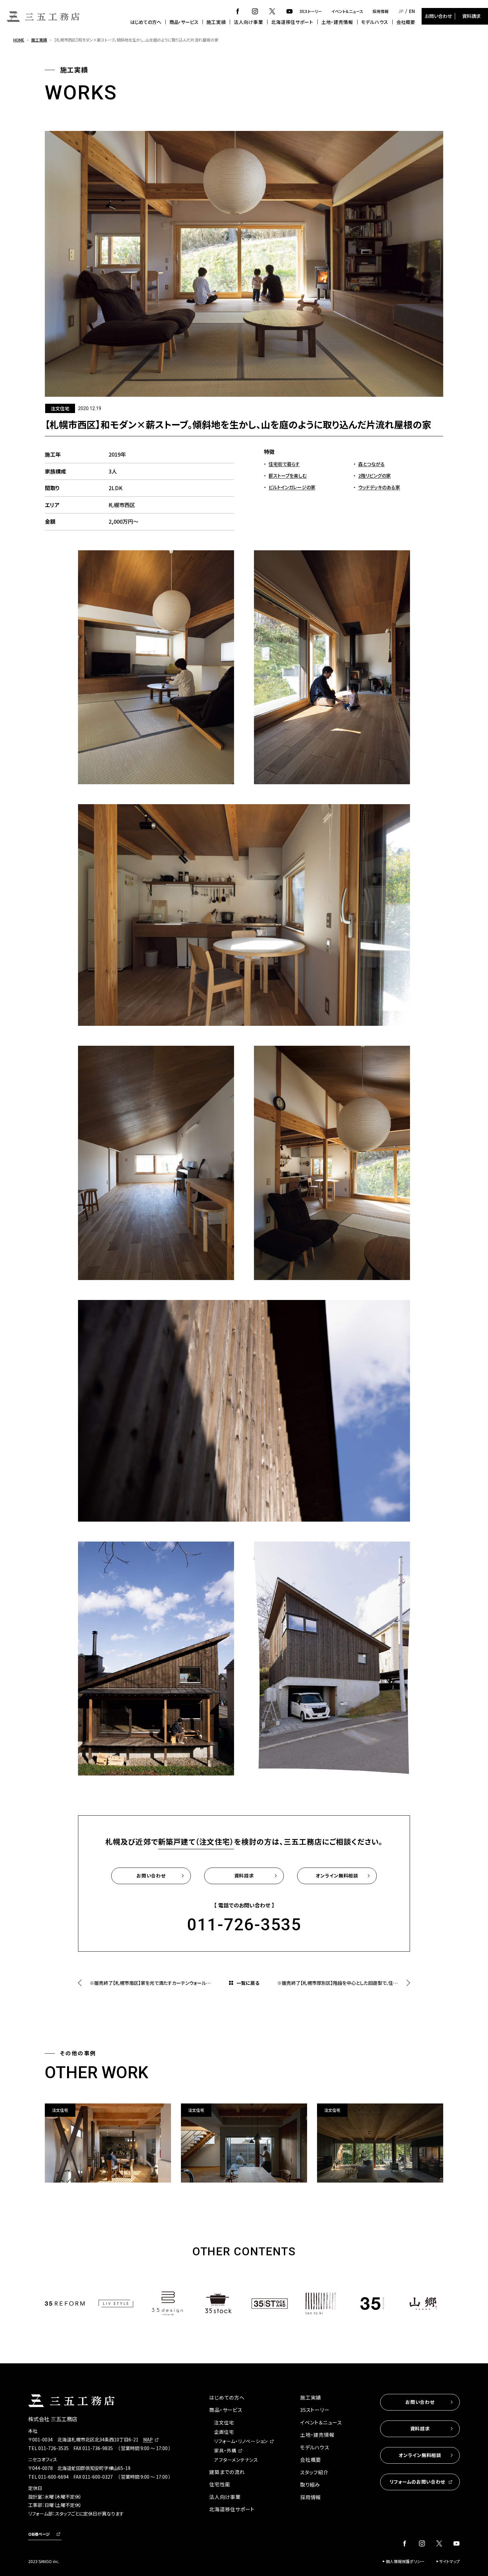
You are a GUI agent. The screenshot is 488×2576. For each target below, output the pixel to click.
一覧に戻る (248, 1983)
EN (412, 11)
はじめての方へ (146, 22)
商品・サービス (184, 22)
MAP (148, 2439)
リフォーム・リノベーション (241, 2441)
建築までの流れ (227, 2472)
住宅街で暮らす (284, 464)
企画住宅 (224, 2432)
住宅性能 (220, 2484)
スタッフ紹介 (314, 2472)
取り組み (310, 2484)
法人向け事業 (248, 22)
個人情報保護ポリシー (405, 2561)
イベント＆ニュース (347, 11)
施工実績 (216, 22)
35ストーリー (311, 11)
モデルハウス (375, 22)
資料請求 (471, 16)
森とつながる (371, 464)
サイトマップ (449, 2561)
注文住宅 (224, 2422)
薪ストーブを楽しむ (288, 476)
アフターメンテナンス (236, 2460)
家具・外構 (225, 2450)
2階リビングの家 (374, 476)
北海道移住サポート (292, 22)
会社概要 (406, 22)
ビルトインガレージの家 (292, 487)
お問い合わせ (438, 16)
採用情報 (380, 11)
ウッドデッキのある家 (379, 487)
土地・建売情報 (337, 22)
